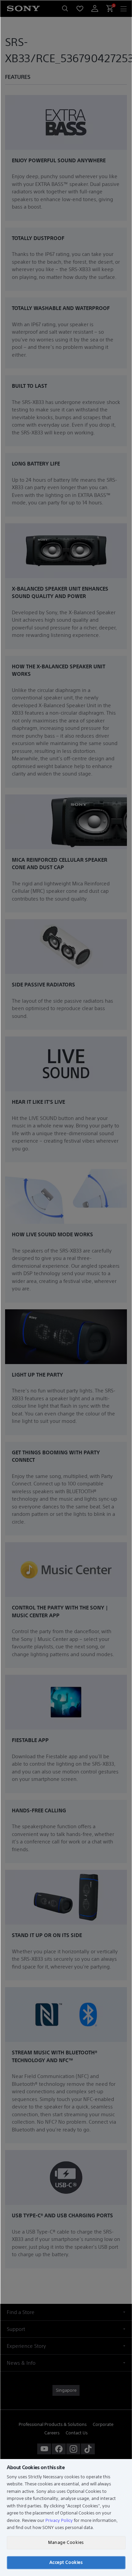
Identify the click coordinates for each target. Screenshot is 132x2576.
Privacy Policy (59, 2520)
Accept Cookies (66, 2562)
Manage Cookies (66, 2542)
